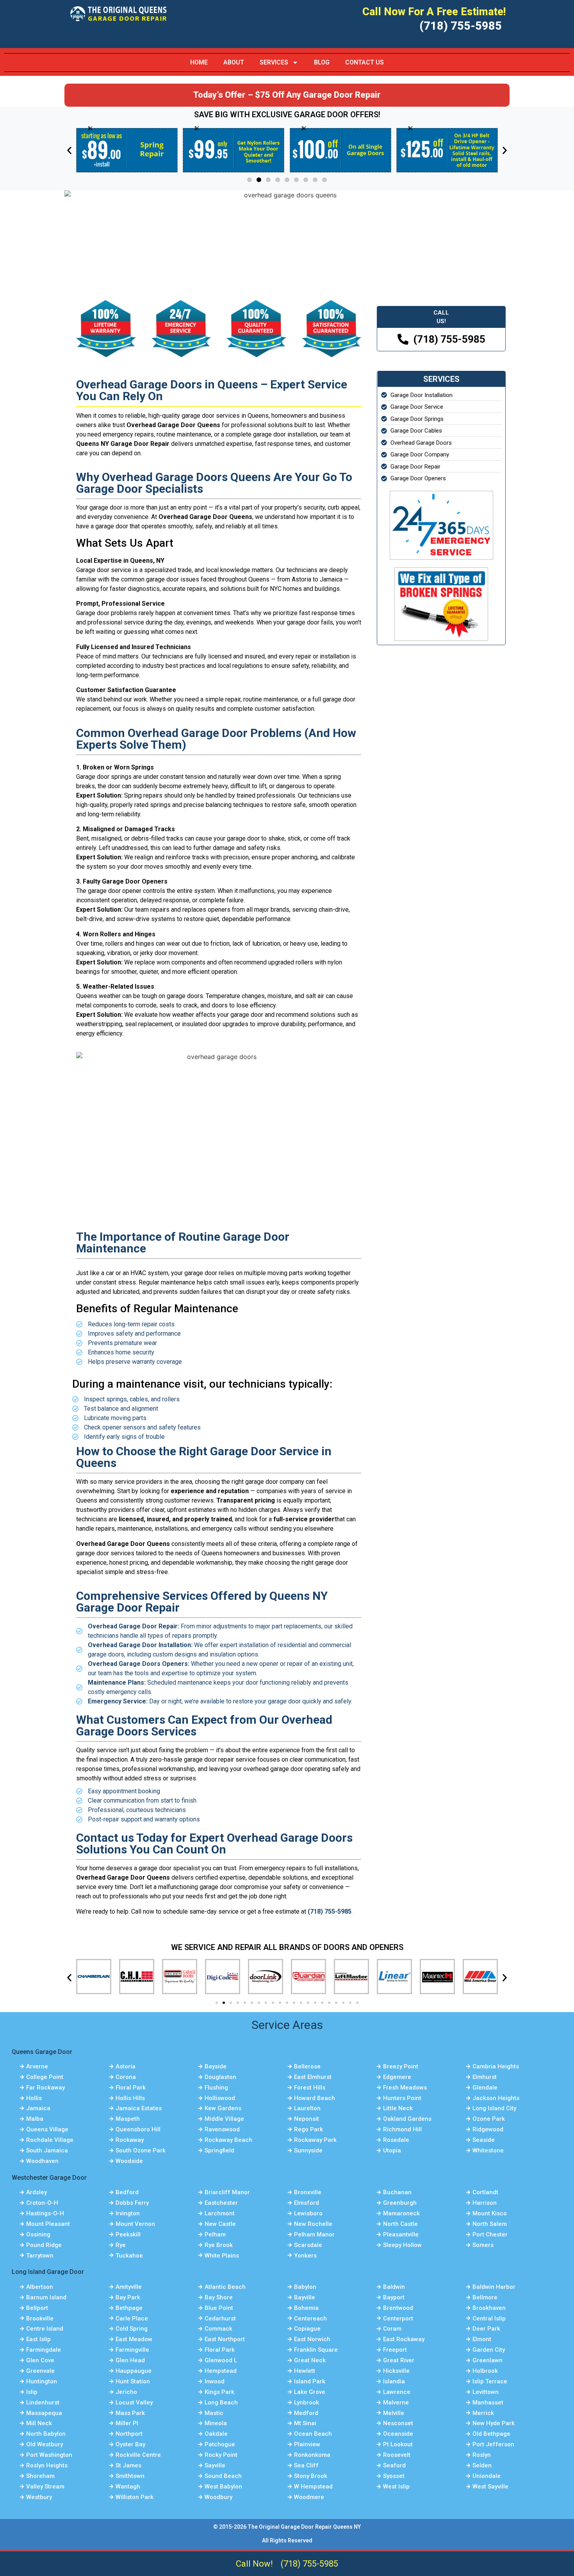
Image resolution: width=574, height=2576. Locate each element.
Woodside (129, 2161)
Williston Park (135, 2497)
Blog (322, 62)
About (234, 62)
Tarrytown (40, 2256)
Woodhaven (42, 2161)
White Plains (222, 2256)
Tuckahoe (129, 2256)
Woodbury (218, 2497)
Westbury (39, 2497)
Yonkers (305, 2256)
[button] (69, 151)
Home (199, 62)
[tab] (441, 317)
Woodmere (309, 2497)
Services (274, 62)
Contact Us (365, 62)
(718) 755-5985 (309, 2564)
